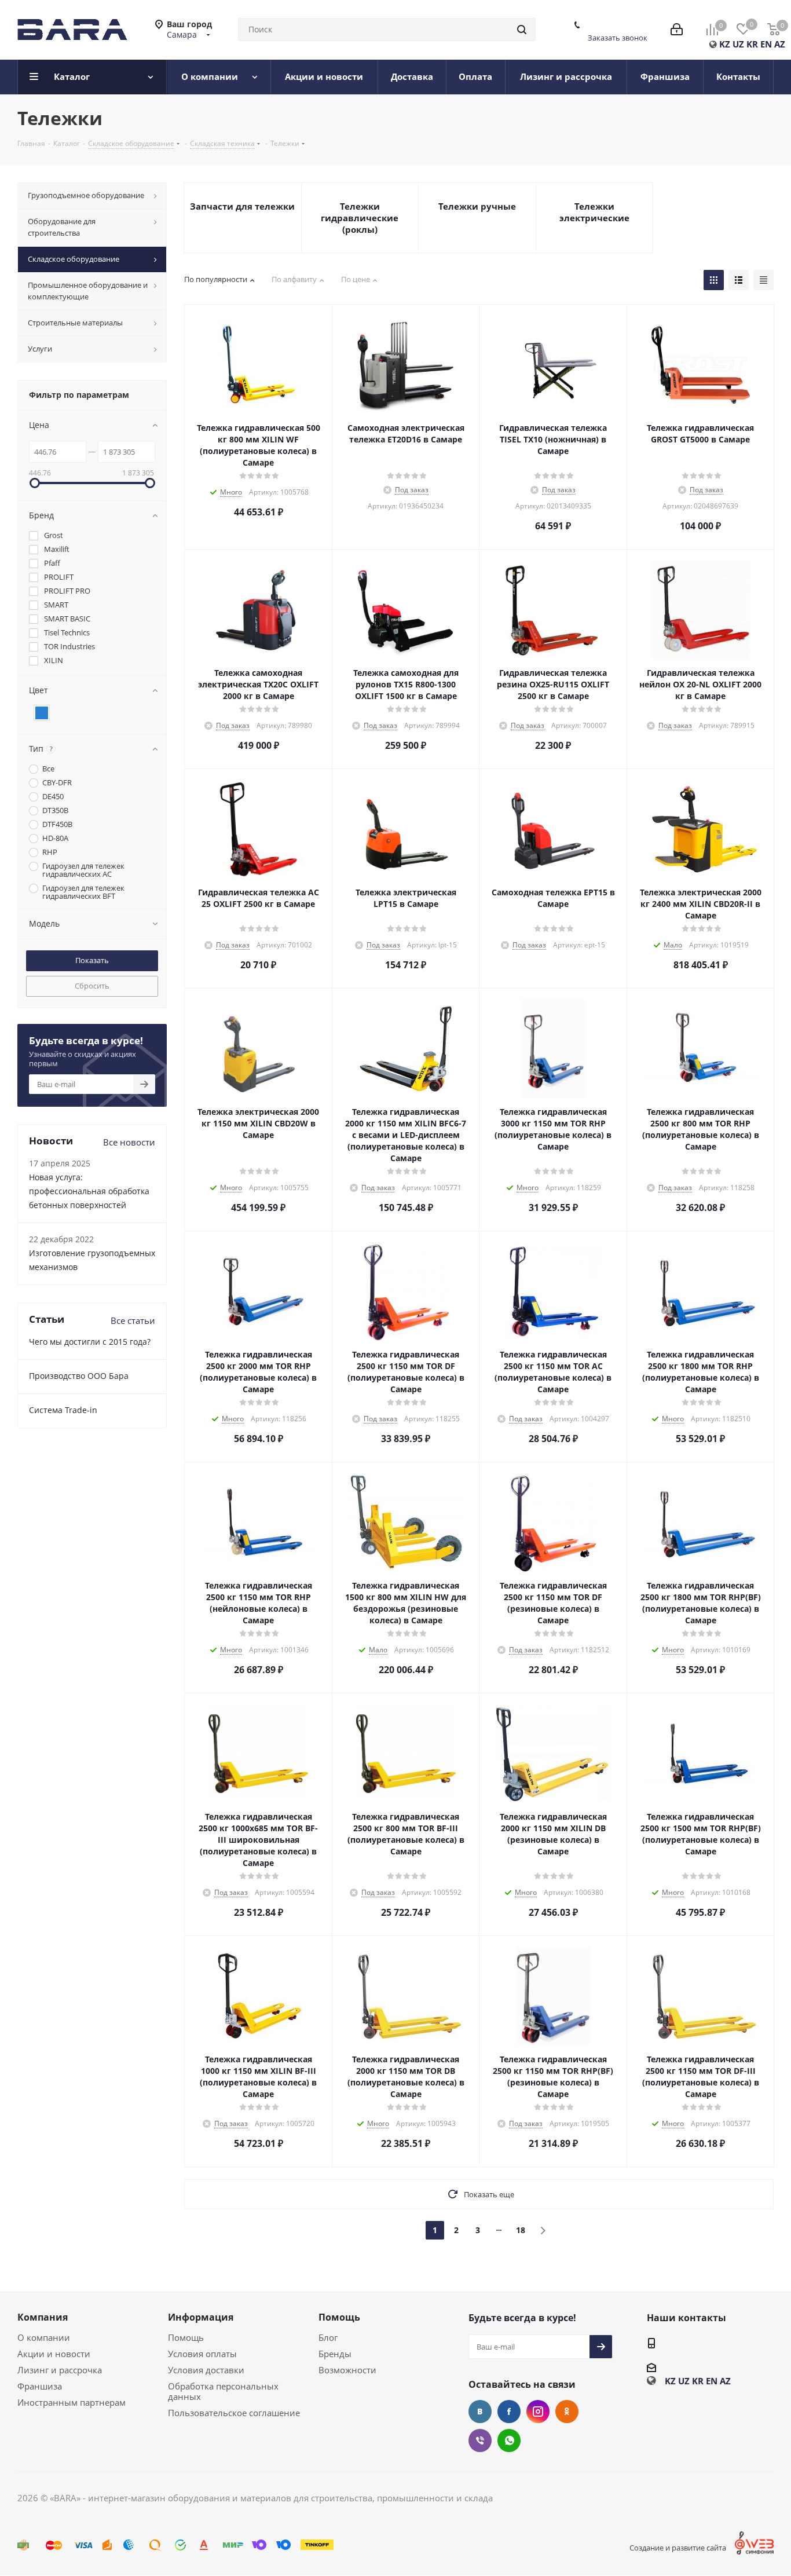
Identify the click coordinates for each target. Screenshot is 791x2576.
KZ (725, 44)
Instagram (538, 2412)
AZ (780, 44)
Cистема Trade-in (63, 1410)
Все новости (129, 1142)
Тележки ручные (477, 206)
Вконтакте (480, 2412)
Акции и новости (54, 2354)
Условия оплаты (202, 2354)
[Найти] (522, 30)
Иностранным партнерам (72, 2402)
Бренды (335, 2354)
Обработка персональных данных (223, 2391)
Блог (328, 2337)
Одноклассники (567, 2412)
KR (752, 44)
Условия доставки (206, 2370)
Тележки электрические (594, 212)
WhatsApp (509, 2440)
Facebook (509, 2412)
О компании (44, 2337)
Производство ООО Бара (79, 1376)
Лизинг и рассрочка (60, 2370)
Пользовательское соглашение (234, 2413)
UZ (738, 44)
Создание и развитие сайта (678, 2548)
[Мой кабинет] (677, 30)
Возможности (347, 2370)
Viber (480, 2440)
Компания (43, 2317)
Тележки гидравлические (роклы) (360, 218)
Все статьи (133, 1320)
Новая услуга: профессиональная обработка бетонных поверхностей (89, 1191)
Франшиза (40, 2386)
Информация (201, 2317)
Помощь (186, 2337)
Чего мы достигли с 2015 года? (90, 1342)
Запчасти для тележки (242, 206)
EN (766, 44)
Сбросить (92, 986)
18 (521, 2230)
